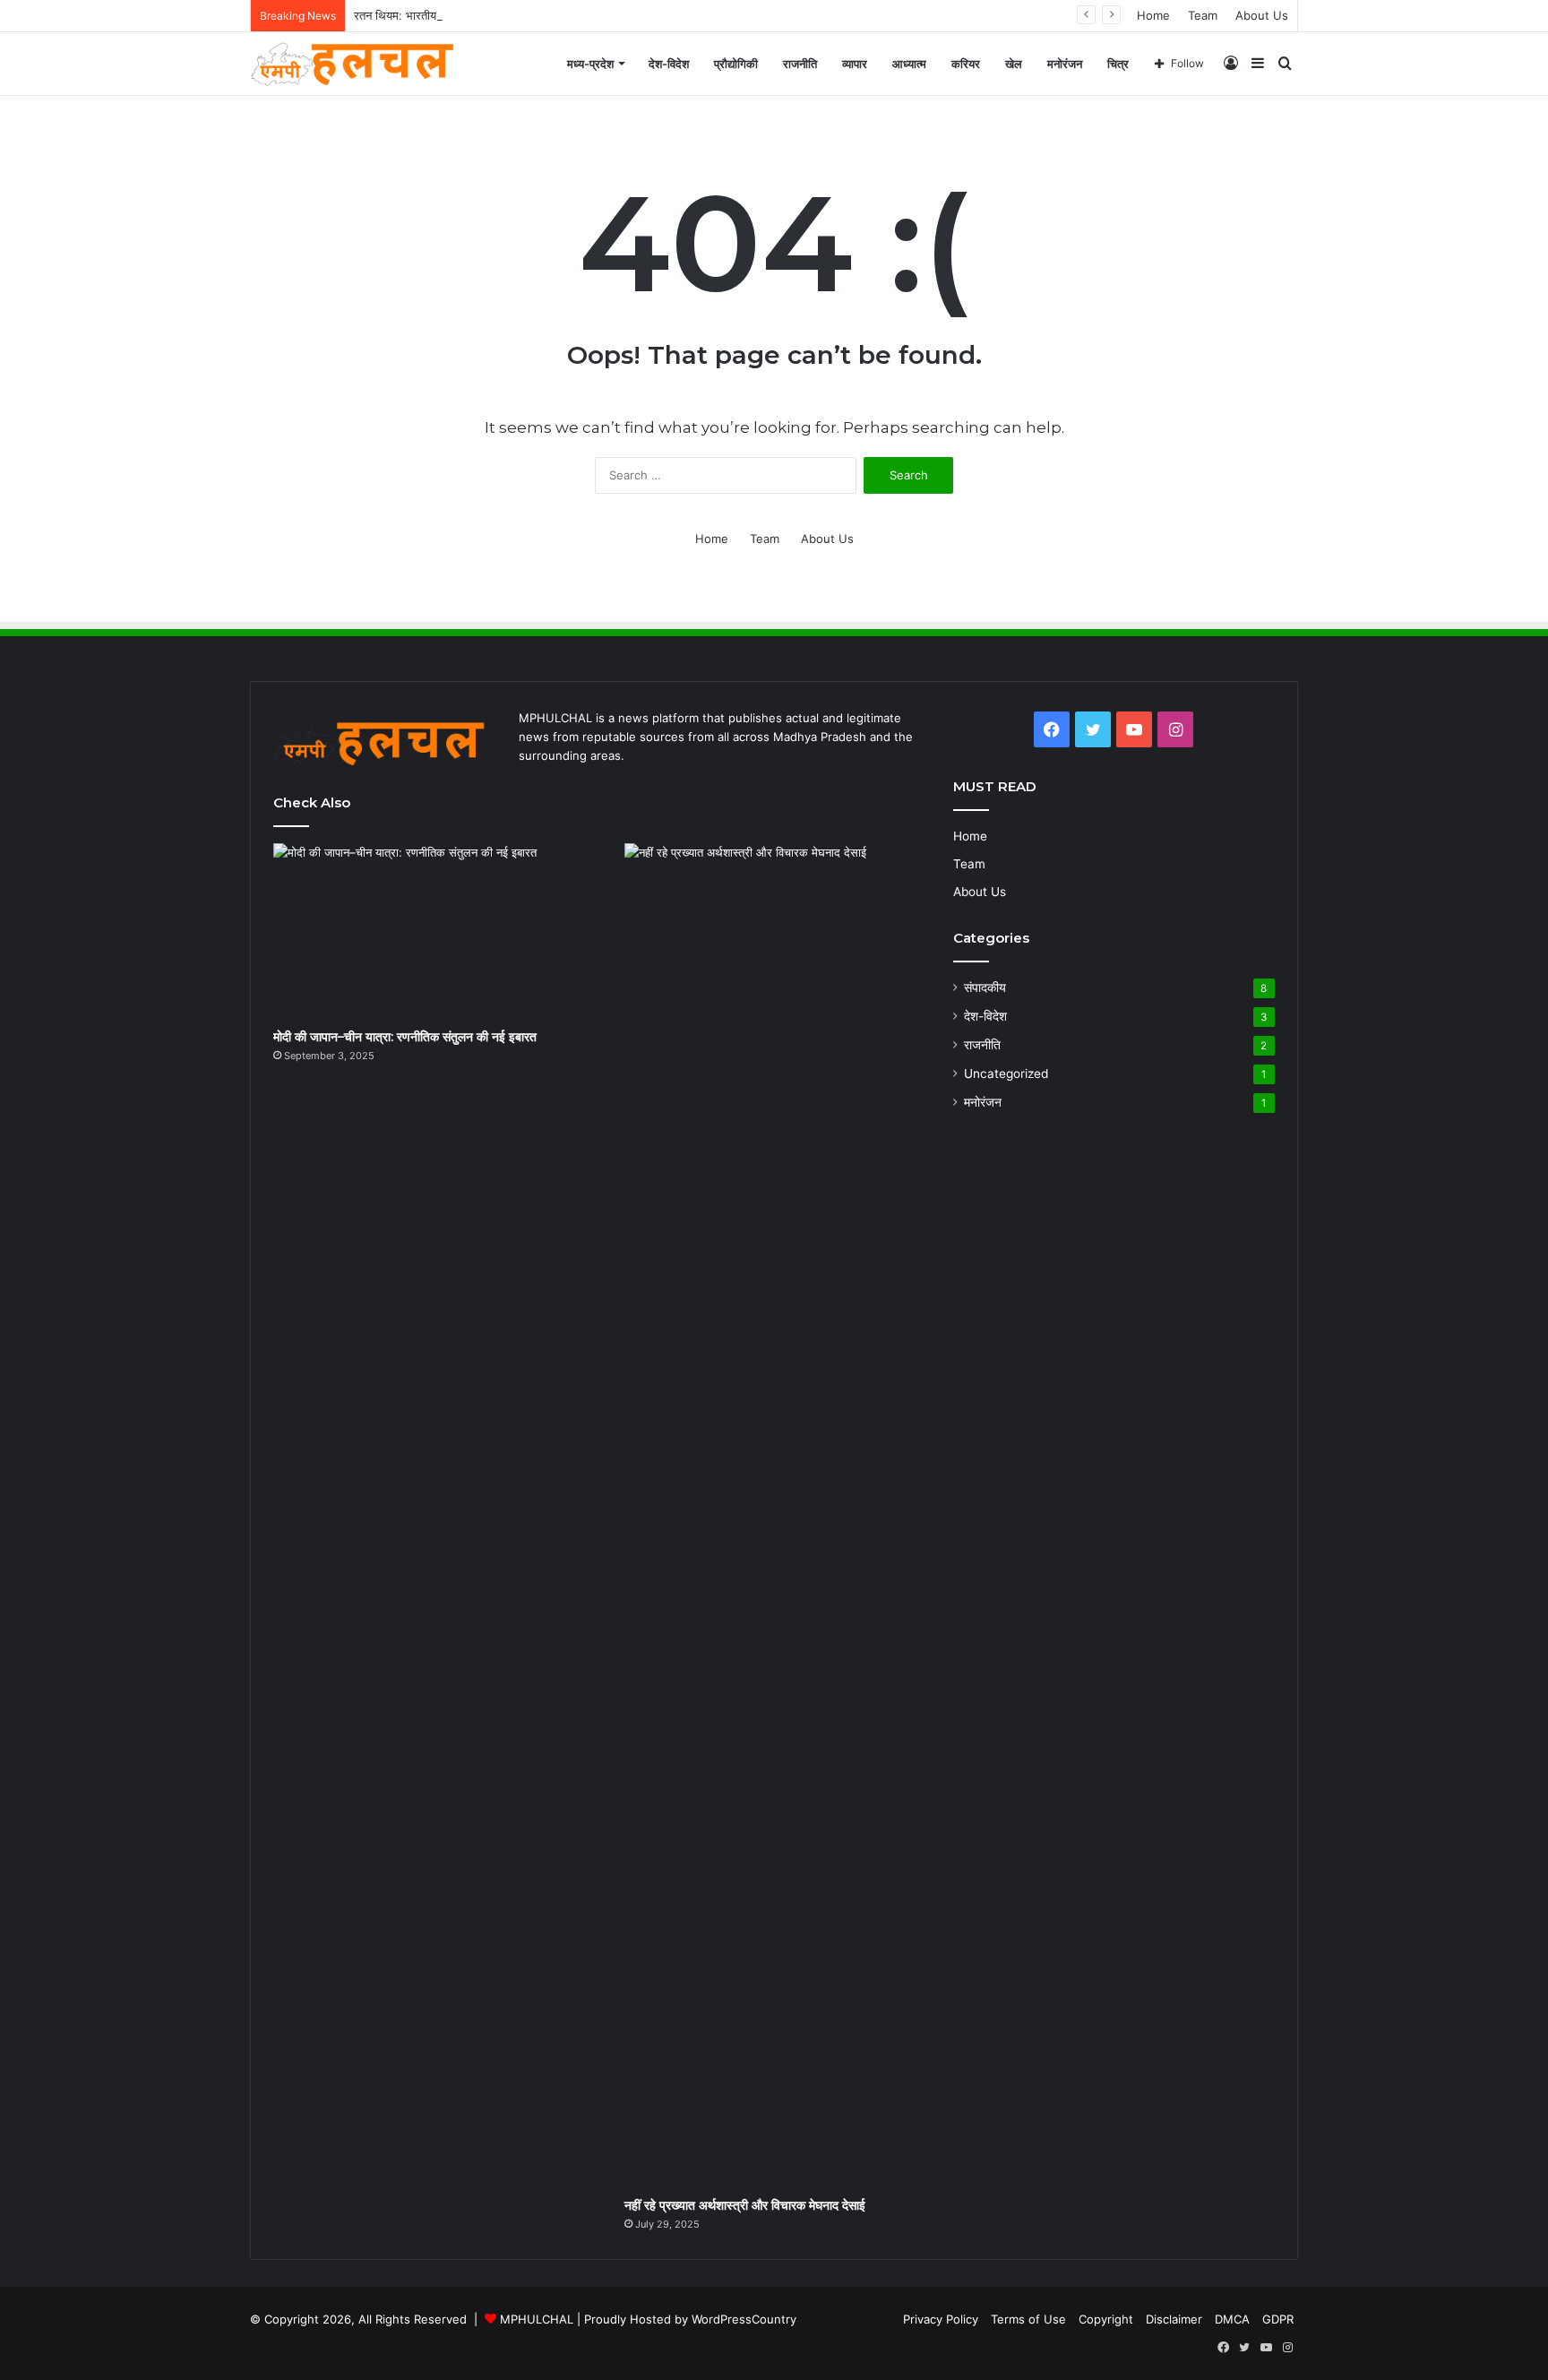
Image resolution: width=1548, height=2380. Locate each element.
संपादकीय (985, 987)
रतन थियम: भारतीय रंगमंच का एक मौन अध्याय (451, 15)
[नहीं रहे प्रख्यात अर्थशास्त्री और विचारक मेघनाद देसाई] (780, 1515)
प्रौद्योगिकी (736, 64)
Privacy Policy (941, 2319)
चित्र (1118, 64)
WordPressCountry (744, 2319)
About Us (1262, 15)
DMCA (1232, 2319)
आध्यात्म (909, 64)
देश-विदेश (669, 64)
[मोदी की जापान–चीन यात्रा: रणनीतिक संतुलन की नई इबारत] (429, 931)
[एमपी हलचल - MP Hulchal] (360, 64)
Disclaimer (1174, 2319)
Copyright (1106, 2319)
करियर (966, 64)
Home (1153, 15)
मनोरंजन (1065, 64)
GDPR (1278, 2319)
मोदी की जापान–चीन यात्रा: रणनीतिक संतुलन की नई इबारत (405, 1037)
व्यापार (855, 64)
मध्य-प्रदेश (590, 64)
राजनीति (800, 64)
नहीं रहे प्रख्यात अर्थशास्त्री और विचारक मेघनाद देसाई (745, 2205)
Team (1203, 15)
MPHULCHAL (537, 2319)
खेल (1014, 64)
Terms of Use (1028, 2319)
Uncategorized (1006, 1074)
